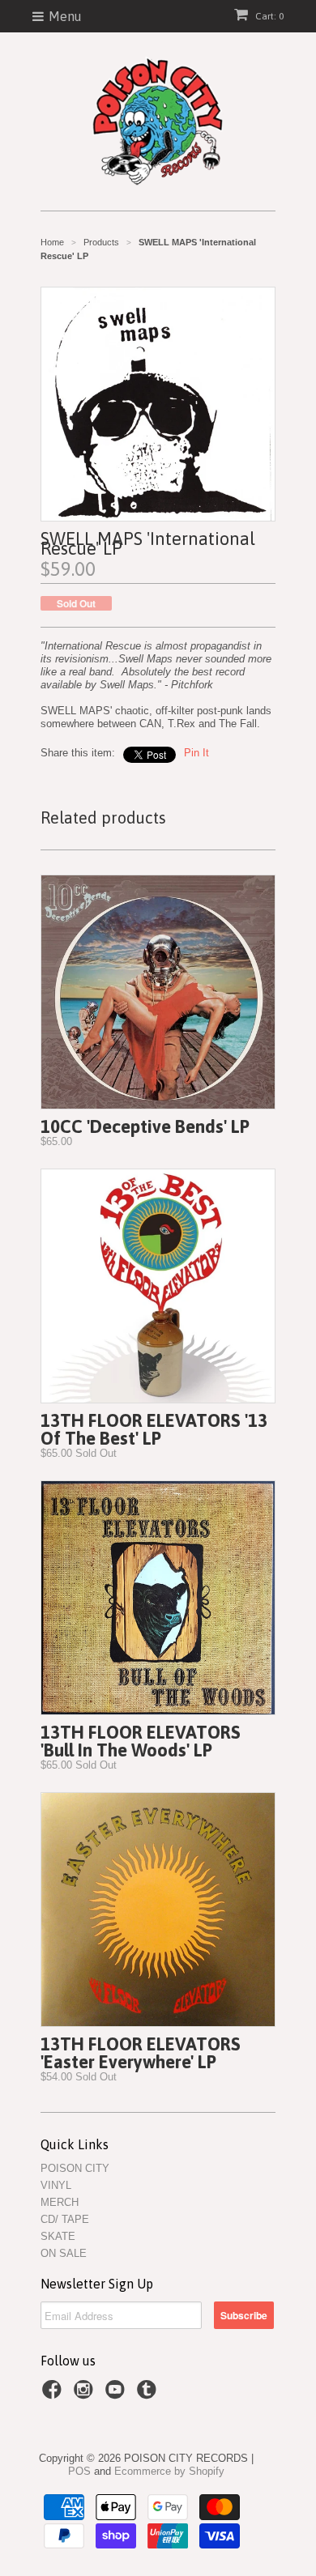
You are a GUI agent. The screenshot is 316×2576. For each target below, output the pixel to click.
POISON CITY (75, 2168)
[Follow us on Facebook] (54, 2395)
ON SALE (64, 2253)
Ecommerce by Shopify (169, 2471)
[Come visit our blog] (149, 2395)
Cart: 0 (268, 16)
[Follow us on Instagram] (86, 2395)
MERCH (60, 2202)
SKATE (58, 2236)
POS (79, 2471)
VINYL (56, 2185)
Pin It (196, 753)
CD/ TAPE (65, 2219)
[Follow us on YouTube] (117, 2395)
